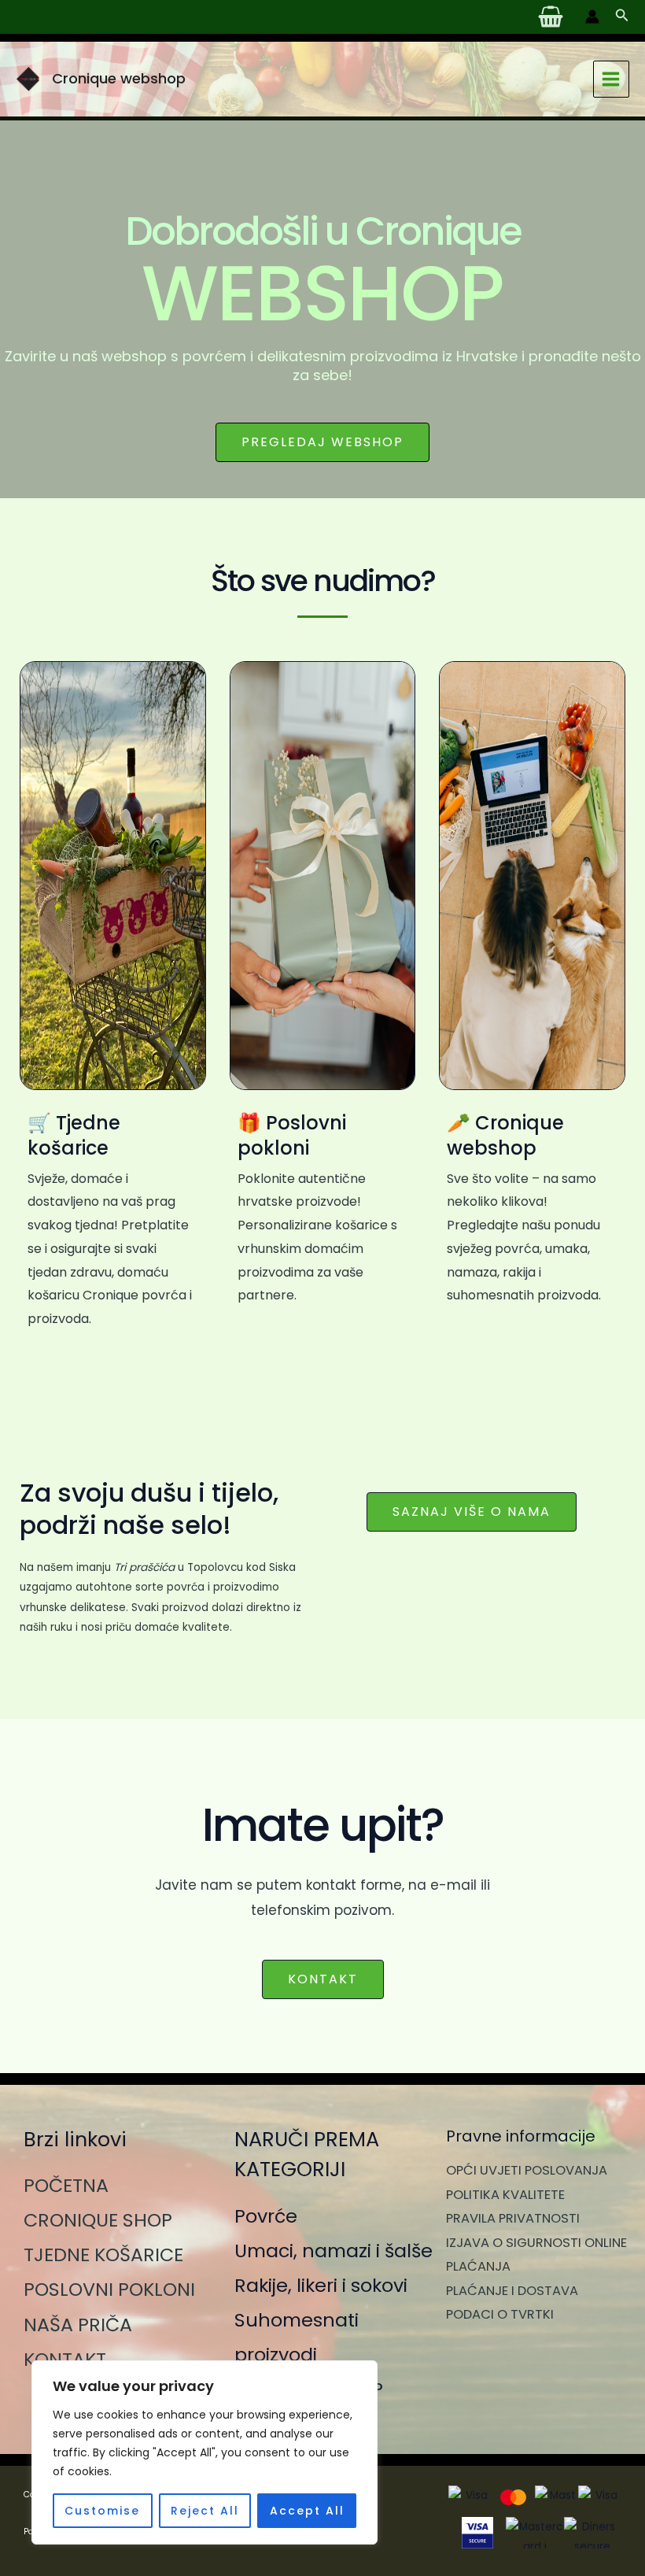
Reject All (205, 2511)
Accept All (307, 2511)
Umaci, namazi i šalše (334, 2251)
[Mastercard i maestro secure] (534, 2533)
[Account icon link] (592, 17)
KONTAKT (65, 2359)
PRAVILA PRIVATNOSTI (513, 2218)
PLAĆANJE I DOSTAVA (512, 2291)
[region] (205, 2452)
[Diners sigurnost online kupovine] (593, 2533)
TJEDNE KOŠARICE (103, 2254)
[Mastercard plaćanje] (513, 2497)
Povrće (266, 2216)
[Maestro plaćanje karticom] (557, 2497)
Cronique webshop (119, 78)
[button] (622, 17)
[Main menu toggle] (611, 79)
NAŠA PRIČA (78, 2325)
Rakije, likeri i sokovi (321, 2285)
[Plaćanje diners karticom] (600, 2497)
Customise (102, 2511)
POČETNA (66, 2185)
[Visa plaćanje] (470, 2497)
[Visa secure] (477, 2533)
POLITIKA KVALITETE (505, 2195)
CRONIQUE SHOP (98, 2220)
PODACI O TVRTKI (500, 2314)
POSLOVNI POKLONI (109, 2289)
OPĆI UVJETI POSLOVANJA (527, 2170)
